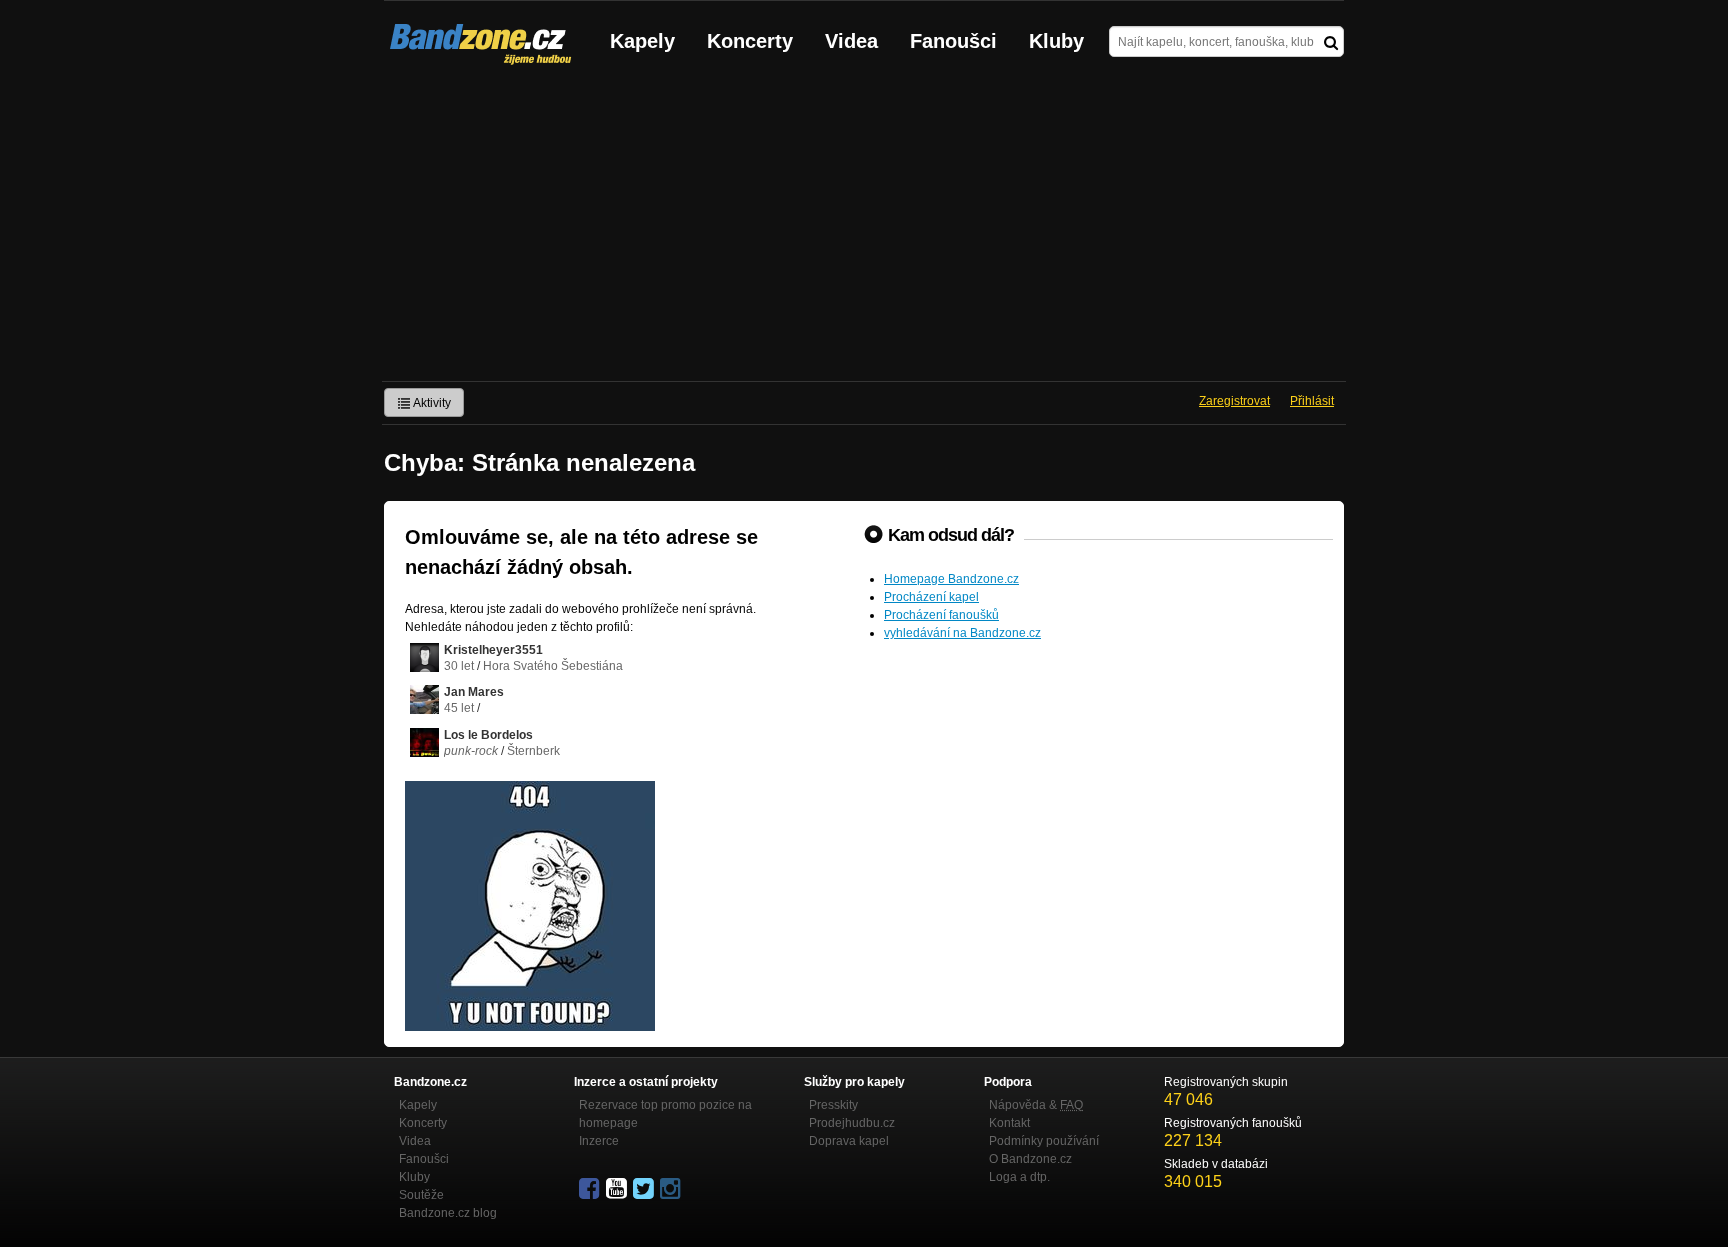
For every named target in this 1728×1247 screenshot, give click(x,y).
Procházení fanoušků (941, 615)
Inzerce (599, 1141)
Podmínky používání (1044, 1141)
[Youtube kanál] (618, 1189)
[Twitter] (645, 1189)
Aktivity (431, 403)
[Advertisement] (864, 231)
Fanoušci (953, 41)
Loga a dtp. (1019, 1177)
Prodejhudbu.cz (852, 1123)
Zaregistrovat (1234, 401)
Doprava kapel (849, 1141)
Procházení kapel (931, 597)
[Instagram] (672, 1189)
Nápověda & (1036, 1105)
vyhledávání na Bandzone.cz (962, 633)
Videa (851, 41)
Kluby (1056, 41)
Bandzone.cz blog (448, 1213)
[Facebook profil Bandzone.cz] (591, 1189)
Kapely (642, 41)
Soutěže (421, 1195)
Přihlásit (1312, 401)
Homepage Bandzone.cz (951, 579)
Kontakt (1009, 1123)
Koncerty (750, 41)
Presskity (833, 1105)
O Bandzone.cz (1030, 1159)
